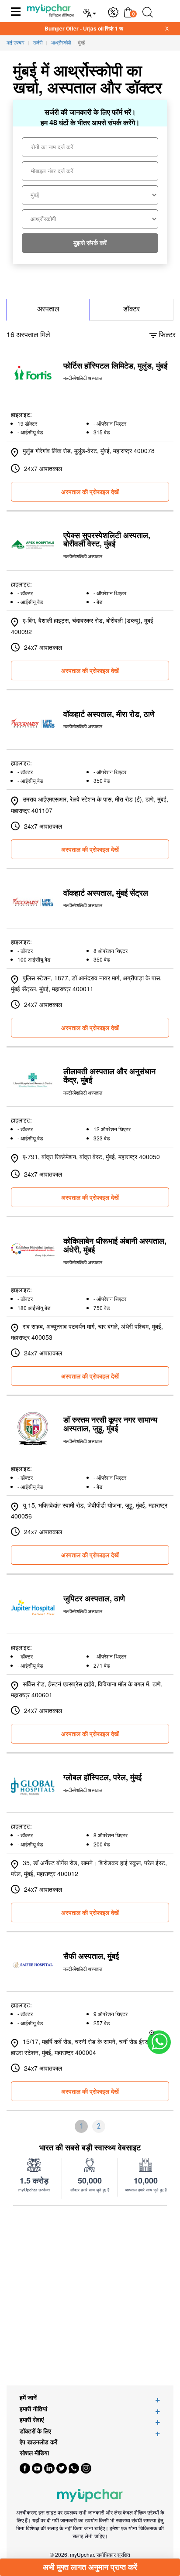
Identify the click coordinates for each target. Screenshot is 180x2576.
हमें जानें (28, 2397)
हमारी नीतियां (33, 2409)
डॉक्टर (132, 309)
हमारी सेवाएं (32, 2420)
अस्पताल (48, 309)
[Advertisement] (90, 2296)
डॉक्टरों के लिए (35, 2431)
